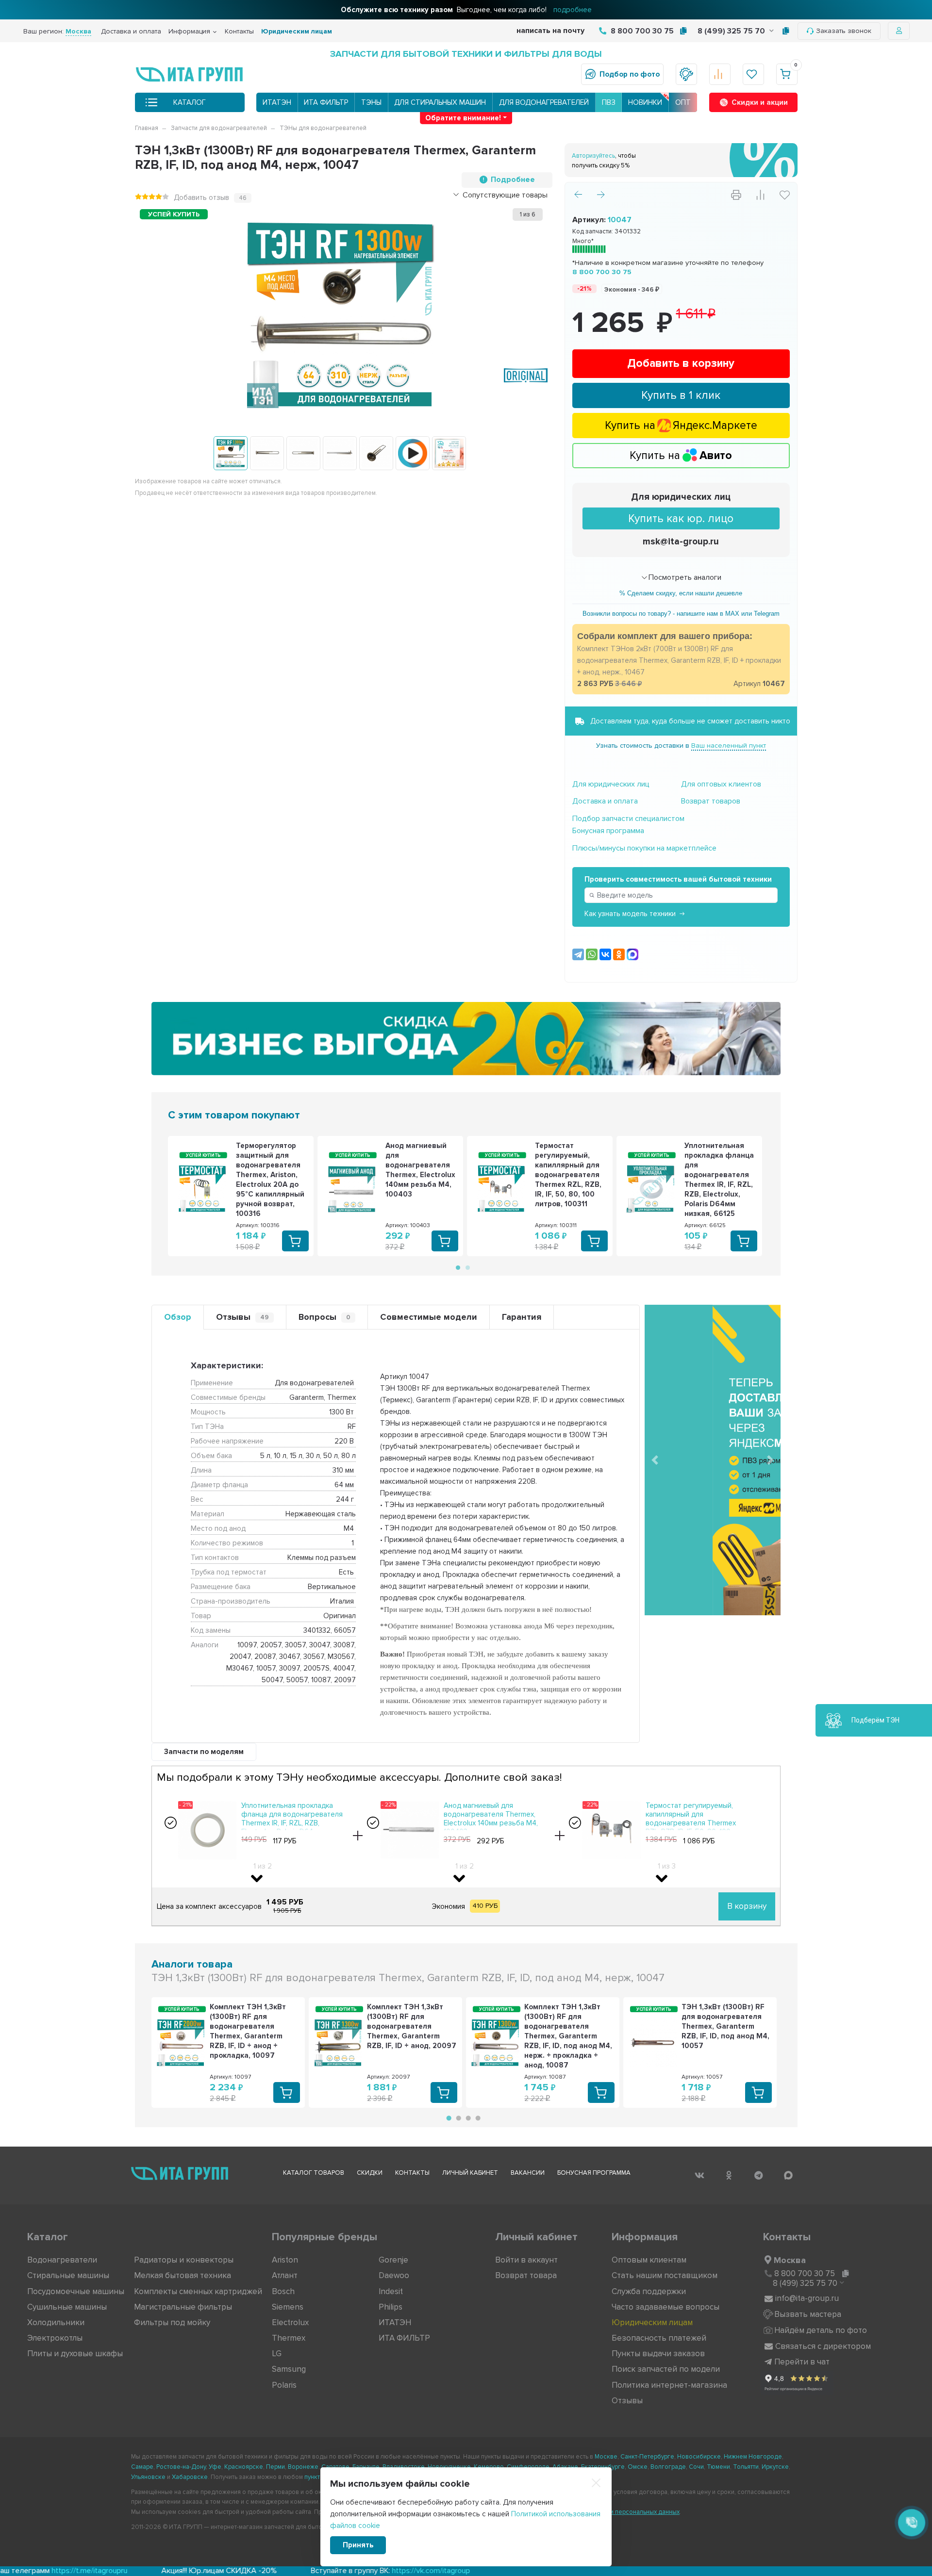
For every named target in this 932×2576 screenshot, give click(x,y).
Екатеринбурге (603, 2467)
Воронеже (303, 2467)
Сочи (696, 2467)
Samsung (289, 2369)
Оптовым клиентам (649, 2260)
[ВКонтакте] (605, 954)
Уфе (215, 2467)
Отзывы (242, 1317)
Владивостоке (404, 2467)
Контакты (239, 31)
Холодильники (56, 2322)
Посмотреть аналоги (685, 577)
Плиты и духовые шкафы (75, 2354)
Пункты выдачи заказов (658, 2354)
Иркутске (775, 2467)
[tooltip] (683, 31)
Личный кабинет (470, 2173)
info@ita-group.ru (807, 2298)
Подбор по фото (630, 74)
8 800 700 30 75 (641, 31)
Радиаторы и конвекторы (184, 2260)
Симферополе (528, 2467)
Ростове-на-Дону (181, 2467)
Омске (638, 2467)
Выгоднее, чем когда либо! (466, 10)
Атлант (285, 2275)
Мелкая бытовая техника (183, 2275)
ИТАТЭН (277, 102)
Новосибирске (699, 2457)
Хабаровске (190, 2477)
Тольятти (746, 2467)
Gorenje (393, 2260)
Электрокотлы (55, 2338)
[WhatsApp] (592, 954)
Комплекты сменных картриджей (198, 2291)
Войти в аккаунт (526, 2260)
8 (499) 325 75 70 (732, 31)
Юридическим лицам (297, 31)
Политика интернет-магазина (669, 2385)
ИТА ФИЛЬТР (326, 102)
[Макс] (632, 954)
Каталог (190, 102)
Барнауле (366, 2467)
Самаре (142, 2467)
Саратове (335, 2467)
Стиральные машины (68, 2275)
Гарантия (522, 1317)
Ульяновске (148, 2477)
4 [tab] (477, 2118)
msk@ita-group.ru (681, 542)
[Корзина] (787, 74)
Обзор (178, 1317)
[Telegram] (578, 954)
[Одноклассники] (619, 954)
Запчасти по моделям (204, 1752)
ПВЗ (609, 102)
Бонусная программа (608, 831)
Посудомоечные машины (76, 2291)
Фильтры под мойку (172, 2322)
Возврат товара (526, 2275)
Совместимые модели (429, 1317)
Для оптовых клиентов (721, 784)
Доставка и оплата (131, 31)
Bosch (283, 2291)
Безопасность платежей (659, 2338)
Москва (790, 2260)
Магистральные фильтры (183, 2307)
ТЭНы (371, 102)
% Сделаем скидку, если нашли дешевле (681, 593)
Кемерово (489, 2467)
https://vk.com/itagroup (183, 2571)
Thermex (289, 2338)
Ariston (285, 2260)
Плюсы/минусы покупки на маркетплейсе (644, 848)
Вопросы (325, 1317)
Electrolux (290, 2322)
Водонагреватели (62, 2260)
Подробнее (513, 180)
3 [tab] (467, 2118)
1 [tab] (457, 1267)
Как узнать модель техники (630, 914)
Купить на (681, 456)
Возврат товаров (711, 801)
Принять (358, 2545)
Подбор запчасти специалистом (628, 819)
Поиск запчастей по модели (666, 2369)
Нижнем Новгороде (753, 2457)
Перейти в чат (802, 2362)
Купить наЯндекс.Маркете (681, 426)
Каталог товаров (314, 2173)
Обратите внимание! (463, 118)
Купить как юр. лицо (681, 519)
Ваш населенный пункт (729, 746)
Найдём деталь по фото (821, 2330)
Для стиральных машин (440, 102)
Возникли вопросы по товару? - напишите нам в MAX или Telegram (681, 614)
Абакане (565, 2467)
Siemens (288, 2307)
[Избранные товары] (753, 74)
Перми (275, 2467)
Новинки (645, 102)
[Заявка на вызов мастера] (686, 74)
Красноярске (244, 2467)
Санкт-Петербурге (647, 2457)
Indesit (391, 2291)
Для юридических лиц (681, 497)
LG (277, 2354)
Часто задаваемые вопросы (666, 2307)
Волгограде (668, 2467)
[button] (655, 1460)
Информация (189, 31)
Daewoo (394, 2275)
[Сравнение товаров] (720, 74)
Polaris (284, 2385)
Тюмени (718, 2467)
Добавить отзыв (201, 197)
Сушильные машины (67, 2307)
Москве (606, 2457)
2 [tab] (467, 1267)
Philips (391, 2307)
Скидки (370, 2173)
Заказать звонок (844, 31)
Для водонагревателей (544, 102)
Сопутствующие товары (505, 195)
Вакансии (528, 2173)
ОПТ (683, 102)
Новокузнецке (449, 2467)
